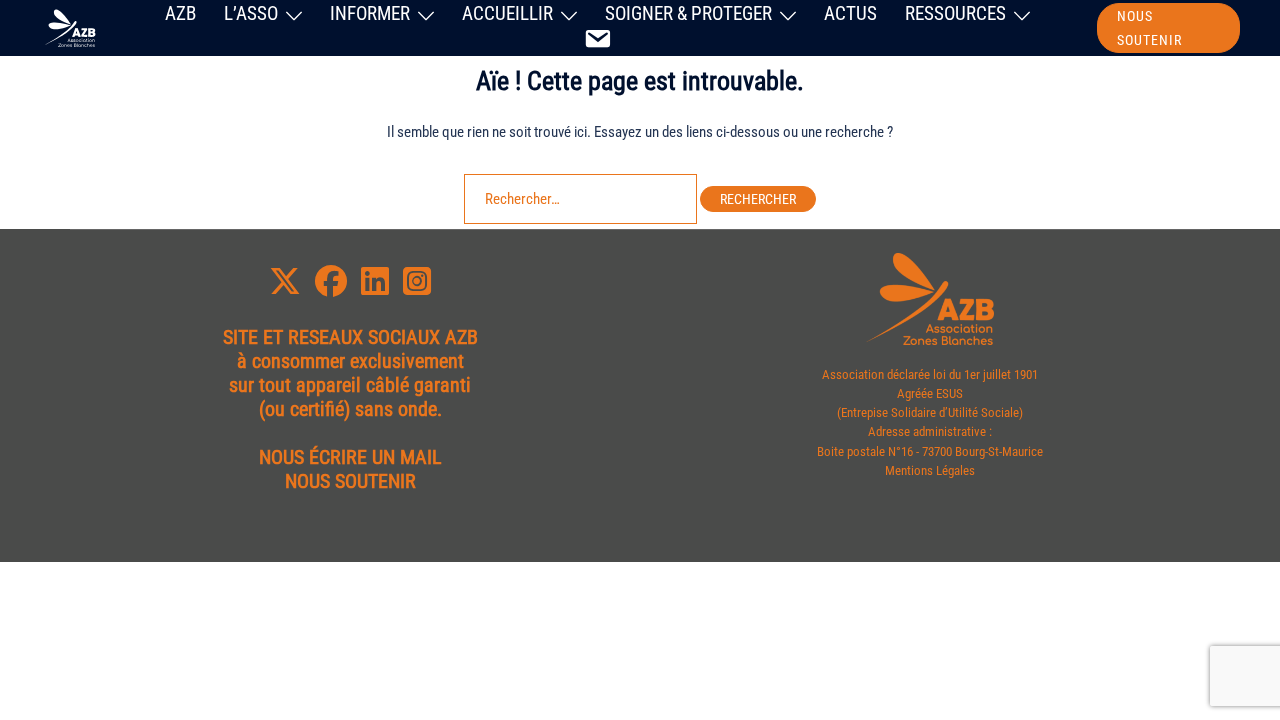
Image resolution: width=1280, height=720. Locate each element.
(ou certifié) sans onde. (350, 409)
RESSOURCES (955, 13)
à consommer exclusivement (350, 361)
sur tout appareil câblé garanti (350, 385)
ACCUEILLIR (507, 13)
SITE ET (253, 337)
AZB (180, 13)
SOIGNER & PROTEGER (688, 13)
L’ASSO (251, 13)
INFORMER (370, 13)
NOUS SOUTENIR (1149, 28)
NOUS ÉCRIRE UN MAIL (350, 457)
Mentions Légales (930, 470)
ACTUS (850, 13)
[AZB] (69, 27)
